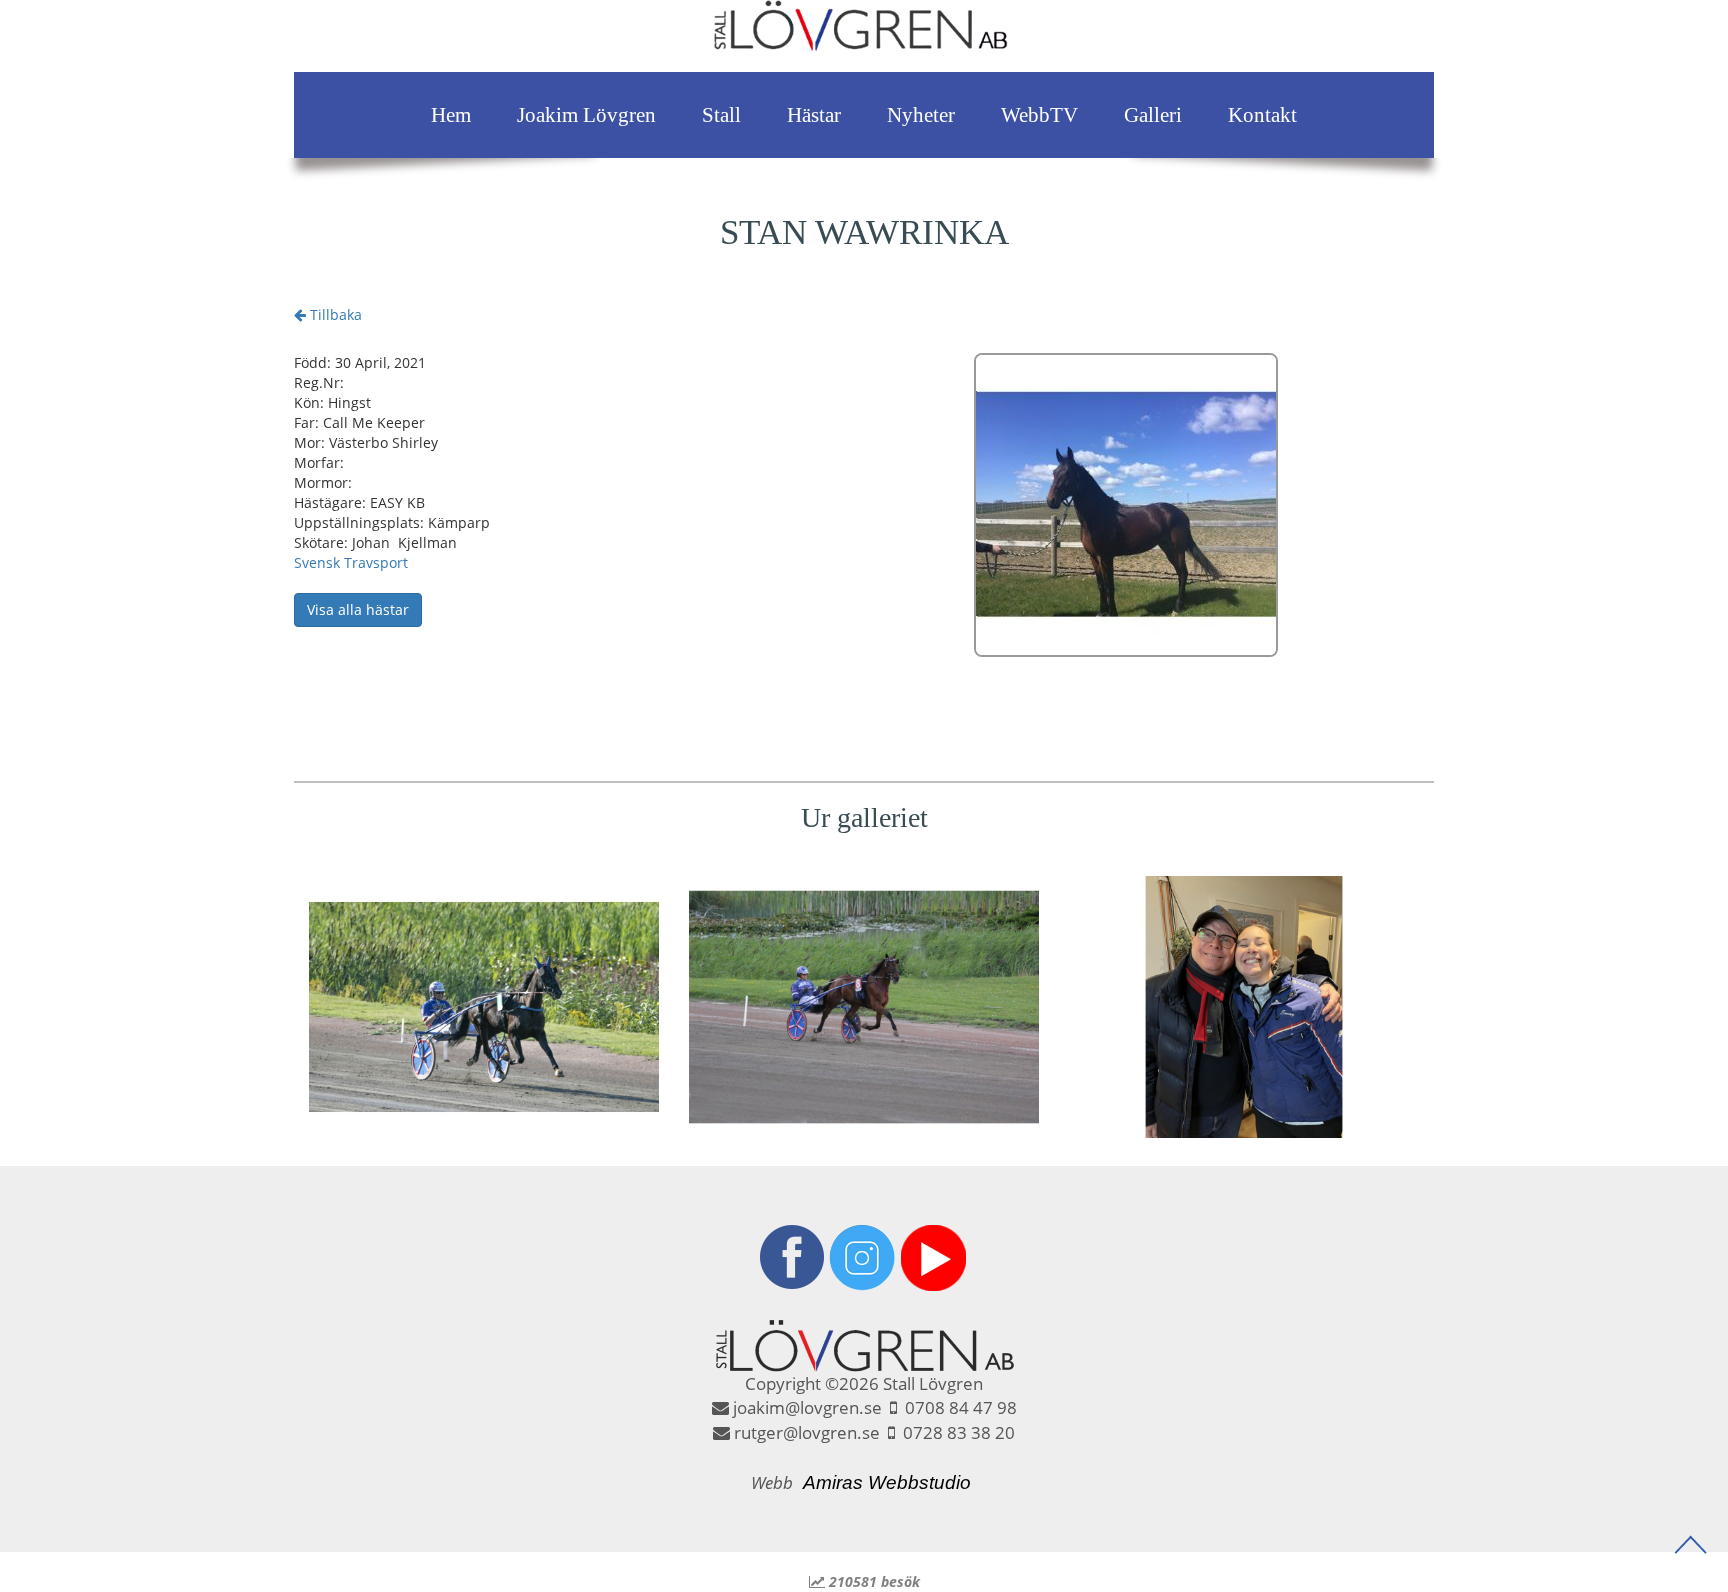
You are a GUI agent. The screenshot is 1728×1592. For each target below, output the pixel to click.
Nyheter (921, 115)
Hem (451, 115)
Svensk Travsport (351, 562)
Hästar (814, 115)
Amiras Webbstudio (887, 1482)
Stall (721, 115)
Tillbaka (334, 314)
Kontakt (1262, 115)
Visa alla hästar (358, 609)
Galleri (1153, 115)
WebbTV (1039, 115)
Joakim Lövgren (586, 115)
